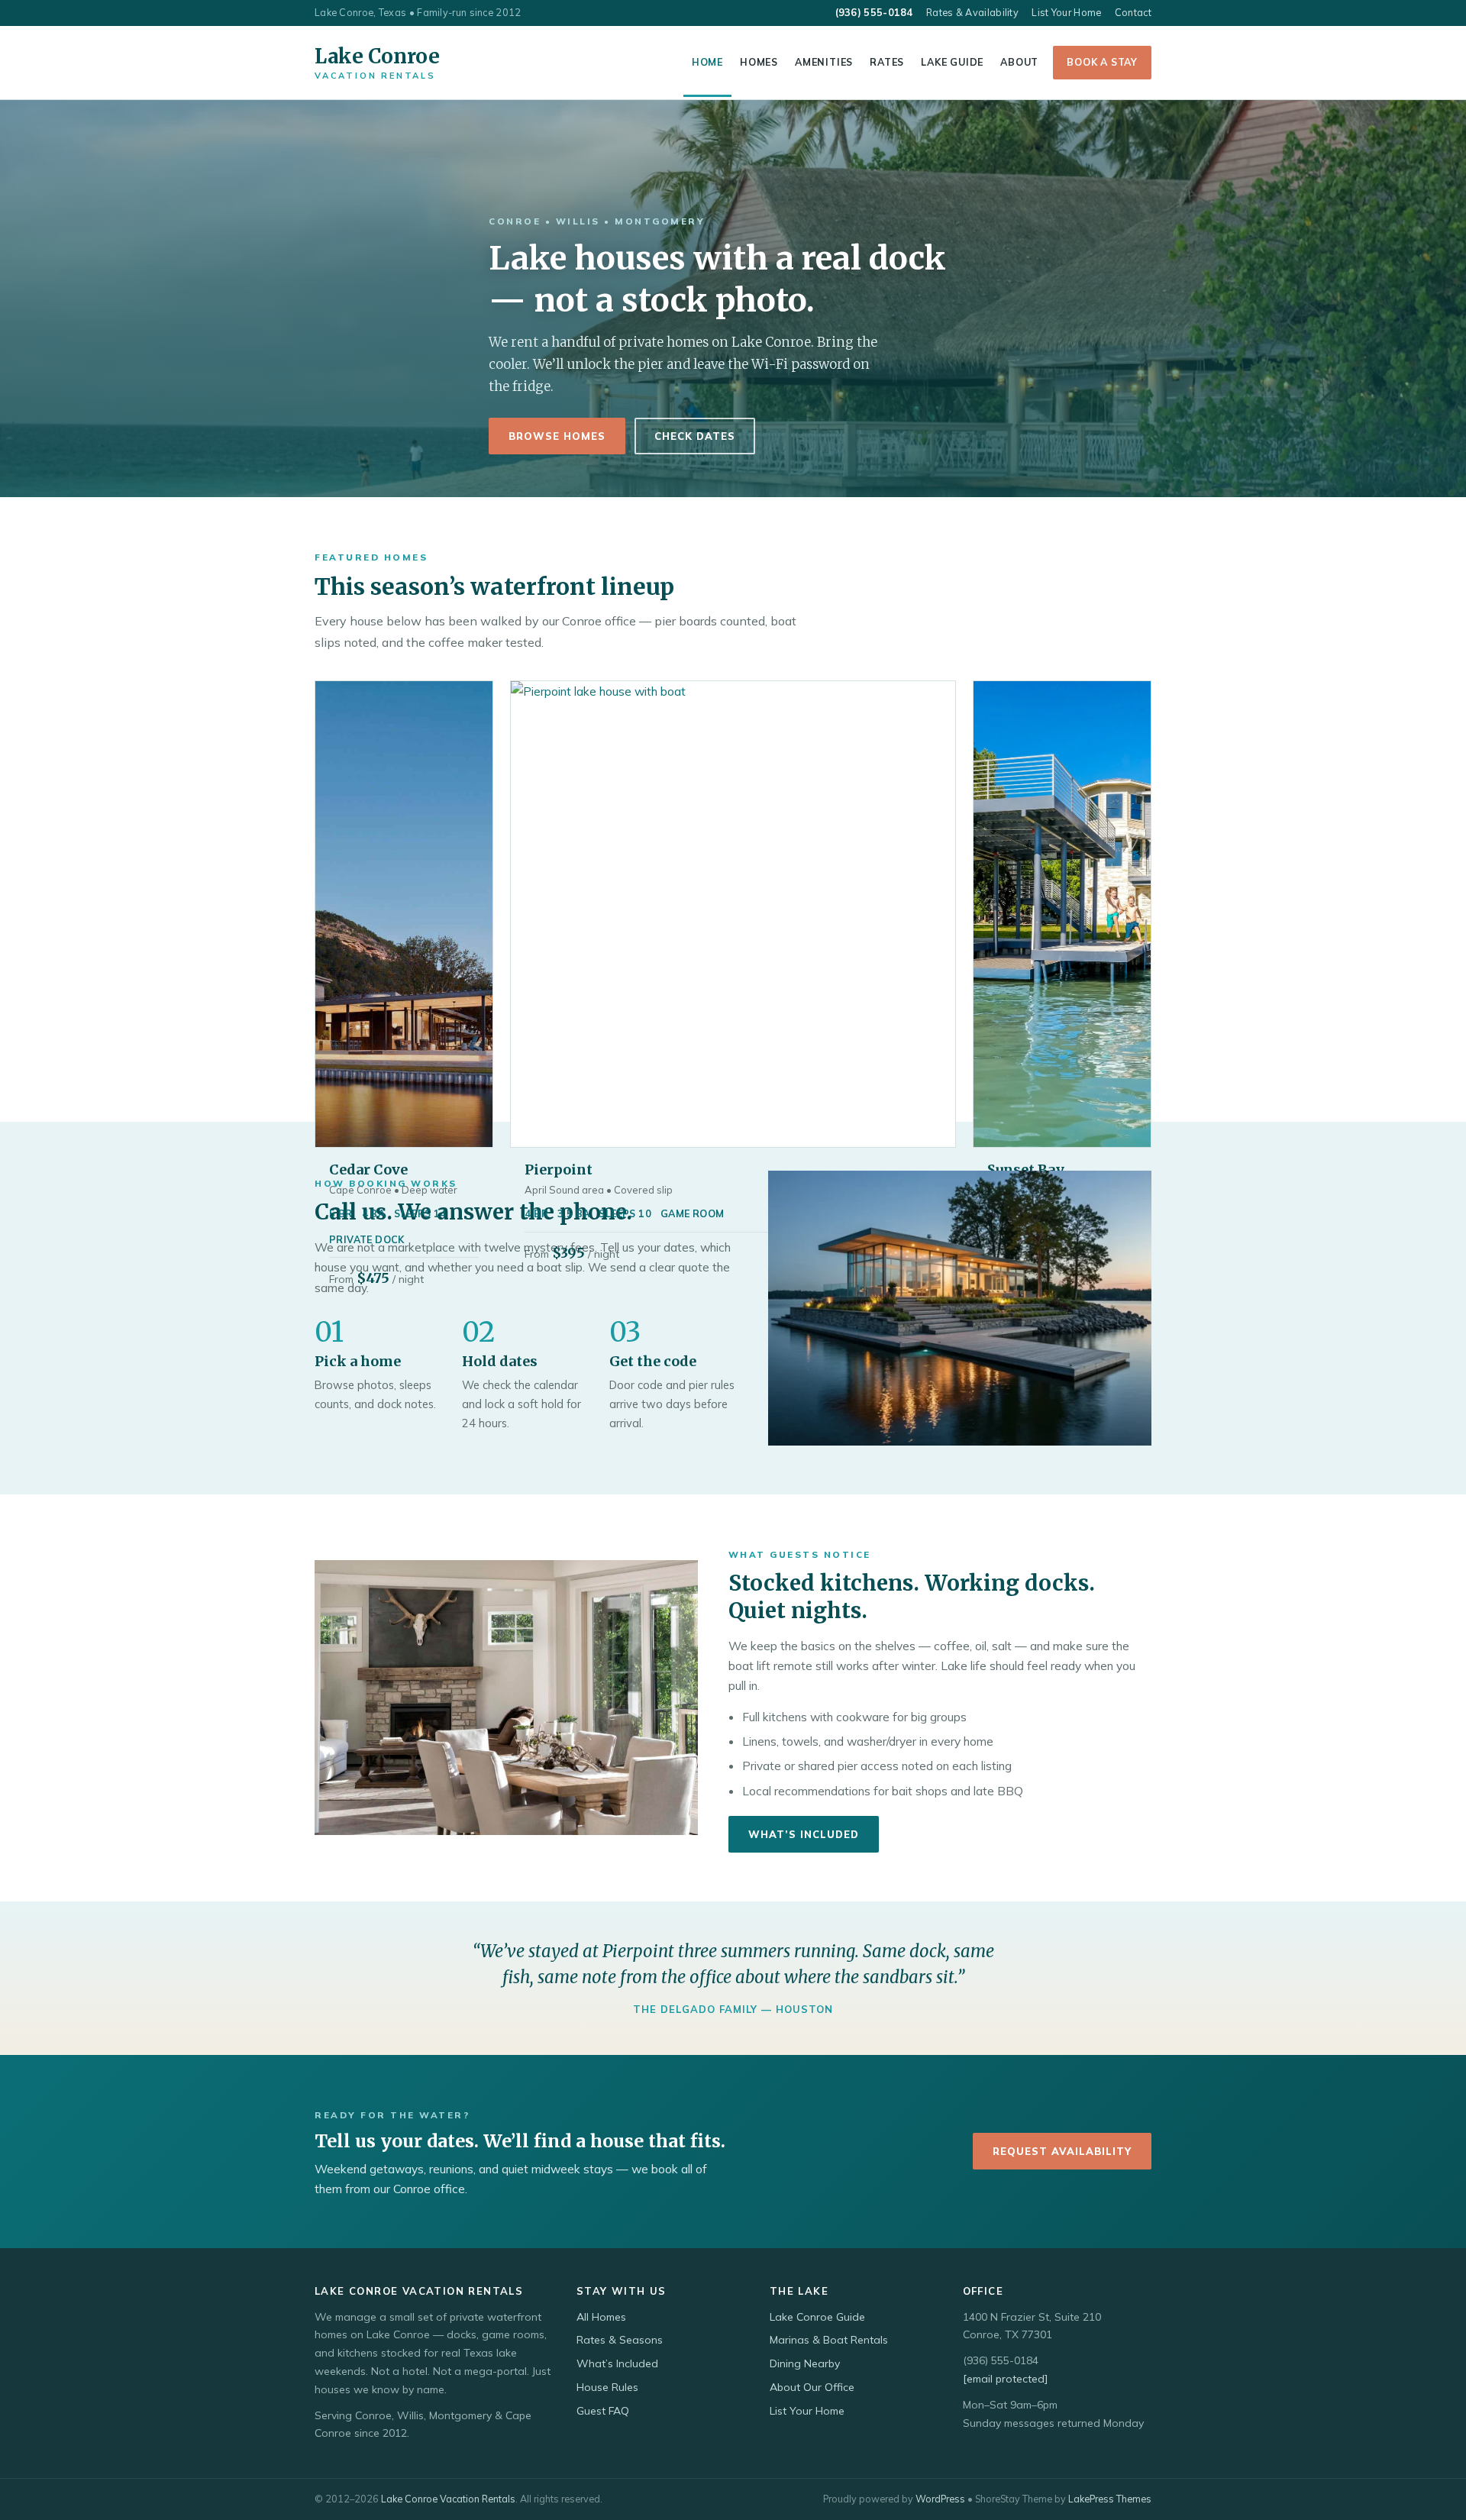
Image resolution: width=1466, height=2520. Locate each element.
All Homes (601, 2317)
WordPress (940, 2499)
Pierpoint (559, 1170)
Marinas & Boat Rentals (829, 2340)
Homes (759, 62)
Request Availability (1062, 2151)
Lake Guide (952, 62)
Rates (887, 62)
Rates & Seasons (620, 2340)
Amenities (824, 62)
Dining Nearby (805, 2363)
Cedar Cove (368, 1170)
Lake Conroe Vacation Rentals (448, 2499)
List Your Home (1066, 12)
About (1019, 62)
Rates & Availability (972, 12)
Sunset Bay (1026, 1170)
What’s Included (804, 1834)
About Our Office (812, 2387)
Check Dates (695, 436)
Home (707, 62)
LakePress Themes (1110, 2499)
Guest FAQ (603, 2411)
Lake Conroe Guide (817, 2317)
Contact (1133, 12)
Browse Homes (557, 436)
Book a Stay (1102, 62)
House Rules (607, 2387)
